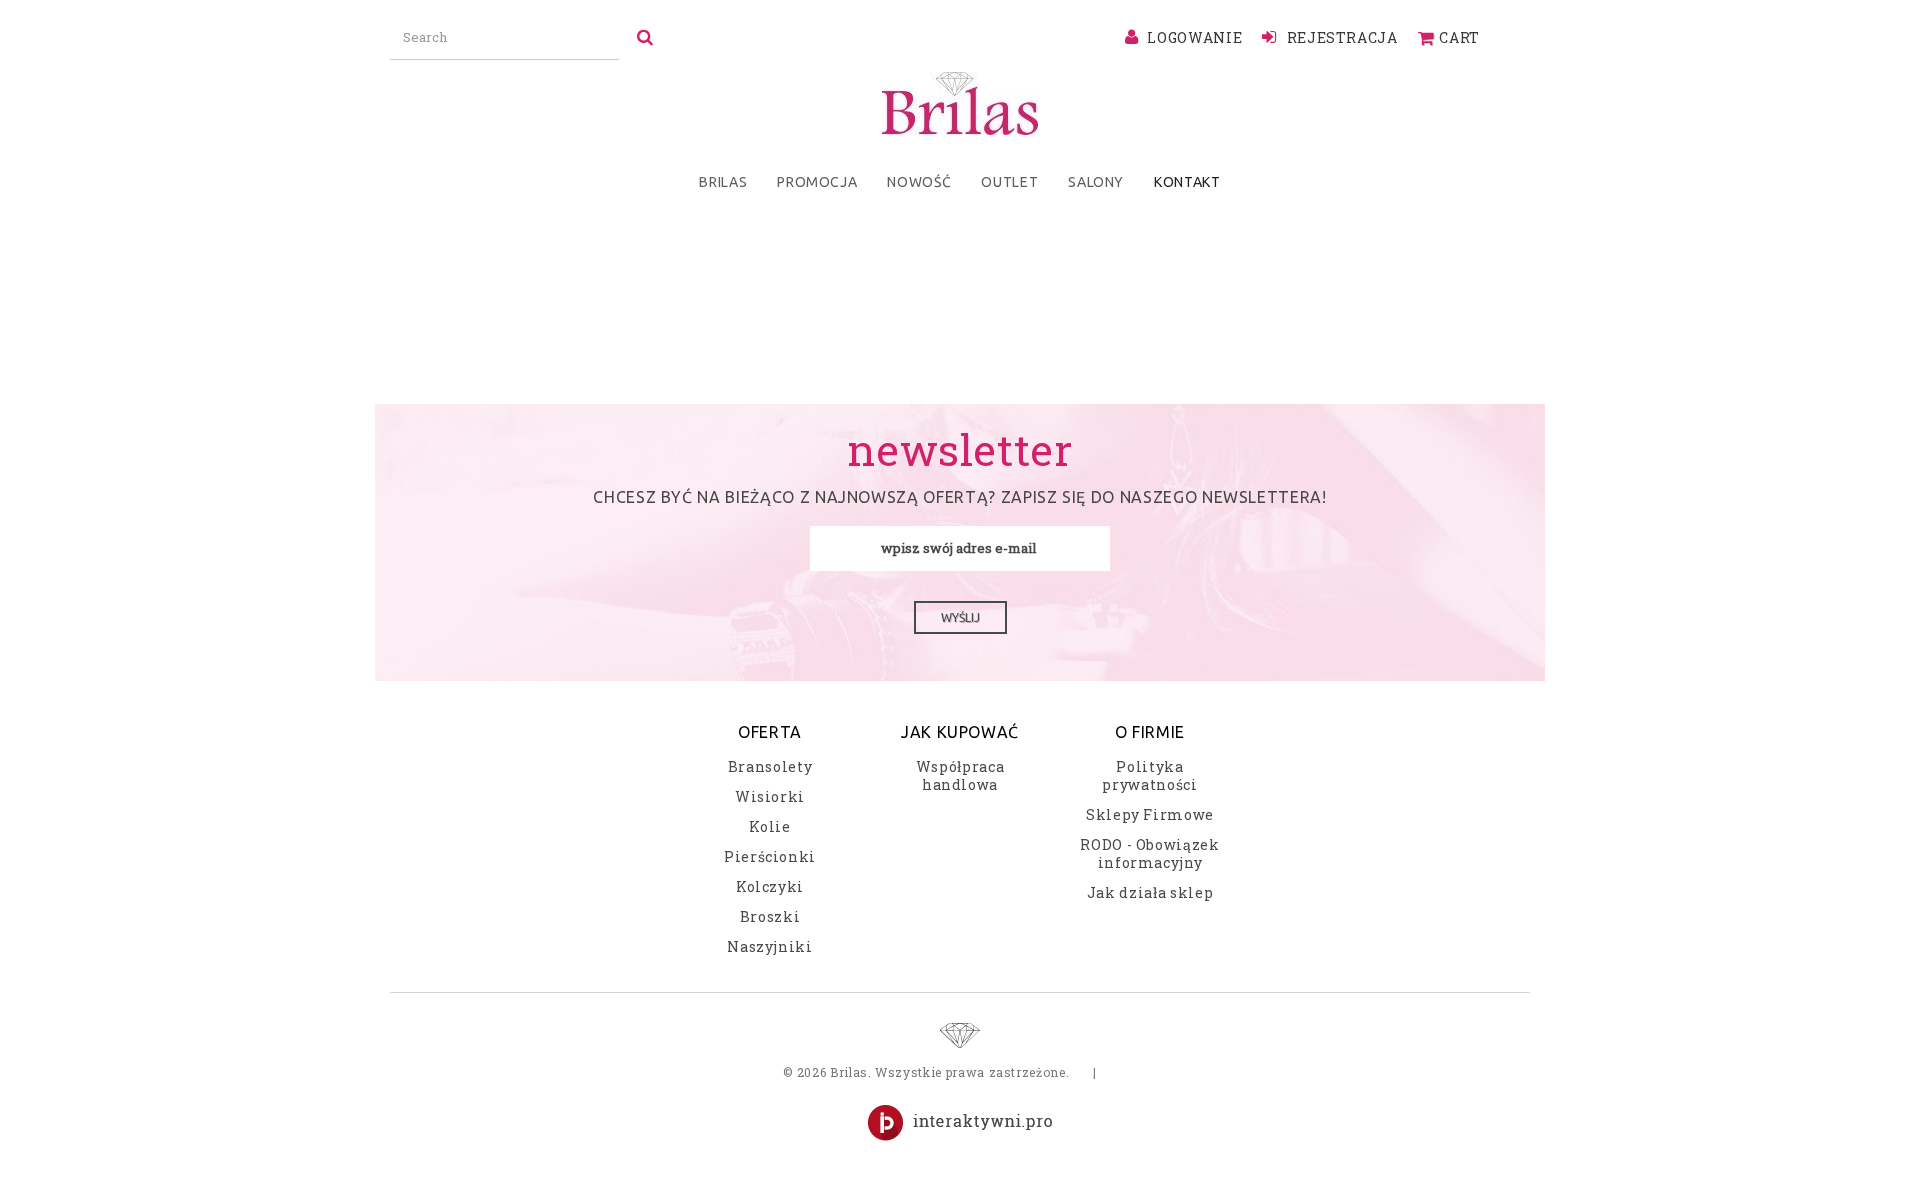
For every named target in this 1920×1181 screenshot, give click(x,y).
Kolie (769, 826)
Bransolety (770, 766)
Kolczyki (770, 886)
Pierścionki (770, 856)
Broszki (770, 916)
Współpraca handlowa (960, 775)
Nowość (919, 182)
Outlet (1009, 182)
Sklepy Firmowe (1150, 814)
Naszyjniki (770, 946)
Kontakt (1187, 182)
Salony (1096, 182)
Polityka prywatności (1149, 775)
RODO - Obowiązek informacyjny (1149, 853)
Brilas (723, 182)
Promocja (817, 182)
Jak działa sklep (1150, 892)
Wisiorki (770, 796)
